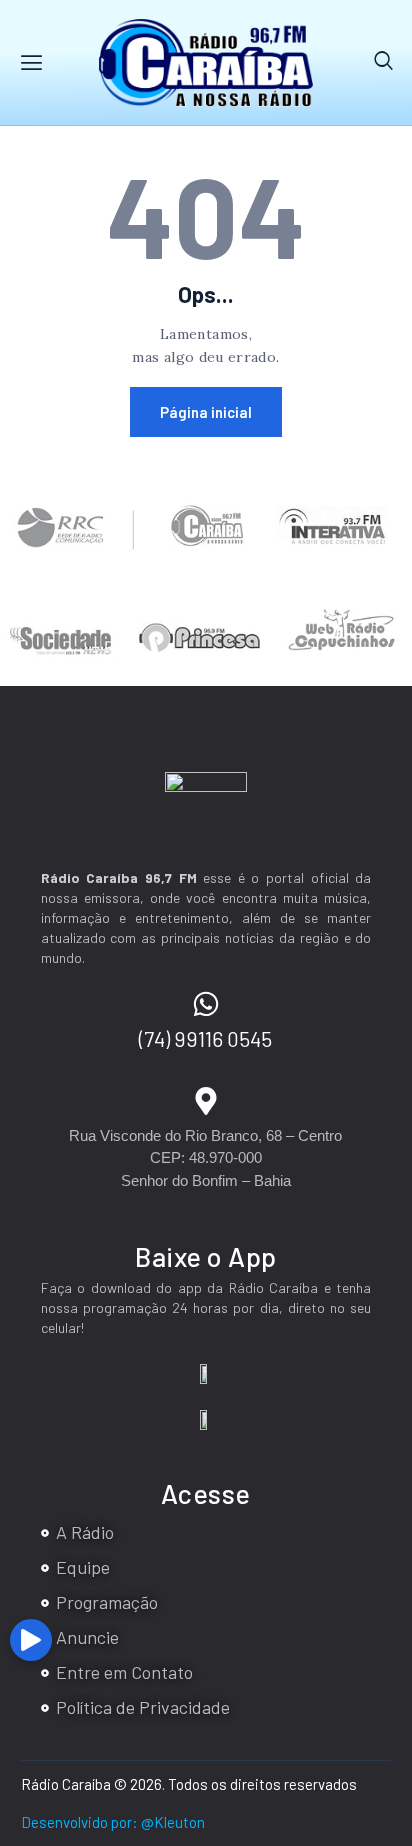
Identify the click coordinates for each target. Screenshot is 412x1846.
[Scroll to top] (392, 1647)
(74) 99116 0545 (205, 1038)
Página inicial (206, 412)
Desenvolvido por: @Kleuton (113, 1822)
